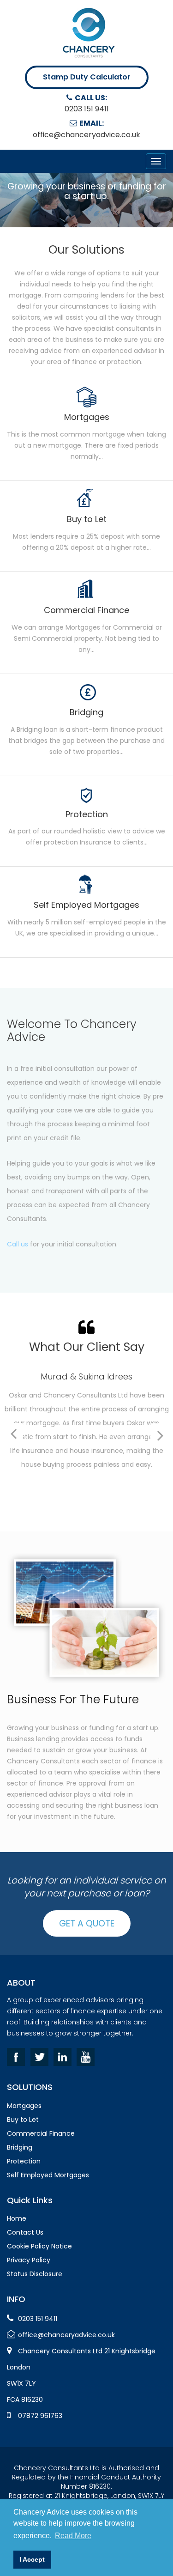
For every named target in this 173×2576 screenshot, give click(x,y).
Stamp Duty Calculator (87, 77)
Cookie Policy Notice (39, 2246)
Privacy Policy (29, 2260)
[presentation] (13, 1434)
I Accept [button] (32, 2559)
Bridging (20, 2147)
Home (17, 2218)
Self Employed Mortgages (48, 2175)
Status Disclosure (35, 2274)
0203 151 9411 (87, 109)
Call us (18, 1244)
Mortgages (24, 2106)
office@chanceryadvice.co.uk (86, 135)
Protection (24, 2161)
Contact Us (25, 2232)
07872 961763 (40, 2416)
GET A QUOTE (87, 1923)
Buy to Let (23, 2120)
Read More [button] (73, 2536)
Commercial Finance (41, 2133)
